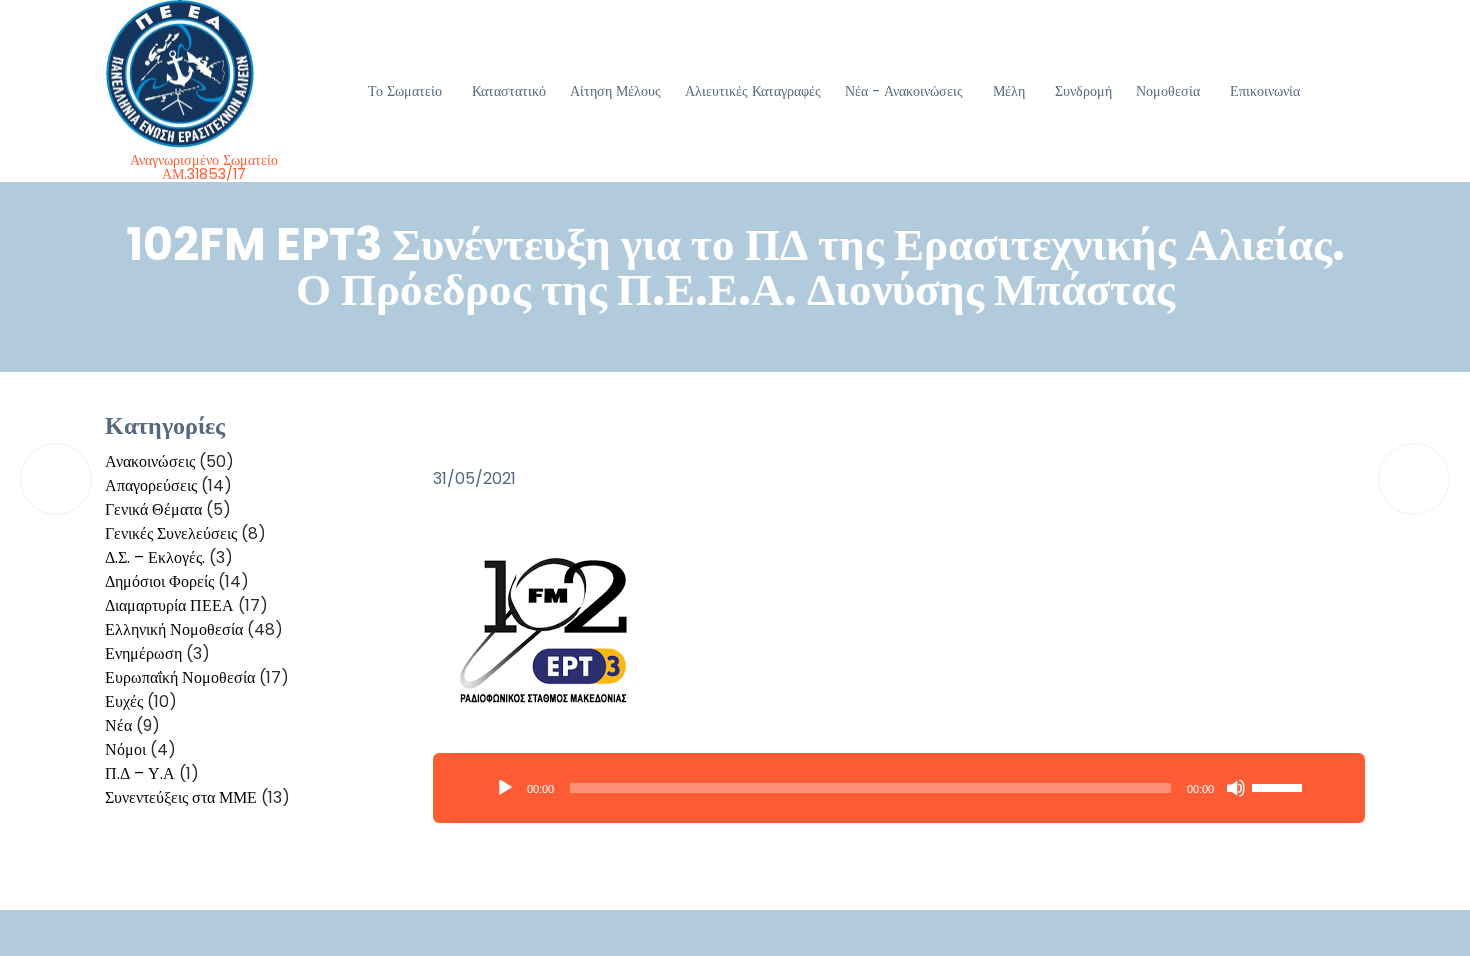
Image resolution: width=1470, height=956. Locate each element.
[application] (899, 788)
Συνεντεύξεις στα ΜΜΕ (181, 797)
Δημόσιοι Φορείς (159, 581)
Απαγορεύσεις (151, 485)
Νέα (118, 725)
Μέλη (1009, 91)
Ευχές (124, 701)
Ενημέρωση (143, 653)
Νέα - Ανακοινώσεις (904, 91)
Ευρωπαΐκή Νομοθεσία (180, 677)
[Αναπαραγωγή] (505, 788)
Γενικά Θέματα (153, 509)
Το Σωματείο (405, 91)
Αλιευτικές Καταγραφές (753, 91)
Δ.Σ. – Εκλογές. (155, 557)
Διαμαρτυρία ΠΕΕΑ (169, 605)
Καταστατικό (509, 91)
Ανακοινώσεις (150, 461)
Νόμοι (125, 749)
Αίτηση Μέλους (615, 91)
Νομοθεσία (1168, 91)
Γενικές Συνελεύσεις (171, 533)
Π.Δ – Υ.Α (140, 773)
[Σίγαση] (1236, 788)
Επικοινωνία (1265, 91)
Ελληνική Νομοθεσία (174, 629)
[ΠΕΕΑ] (204, 74)
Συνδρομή (1083, 91)
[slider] (1280, 786)
